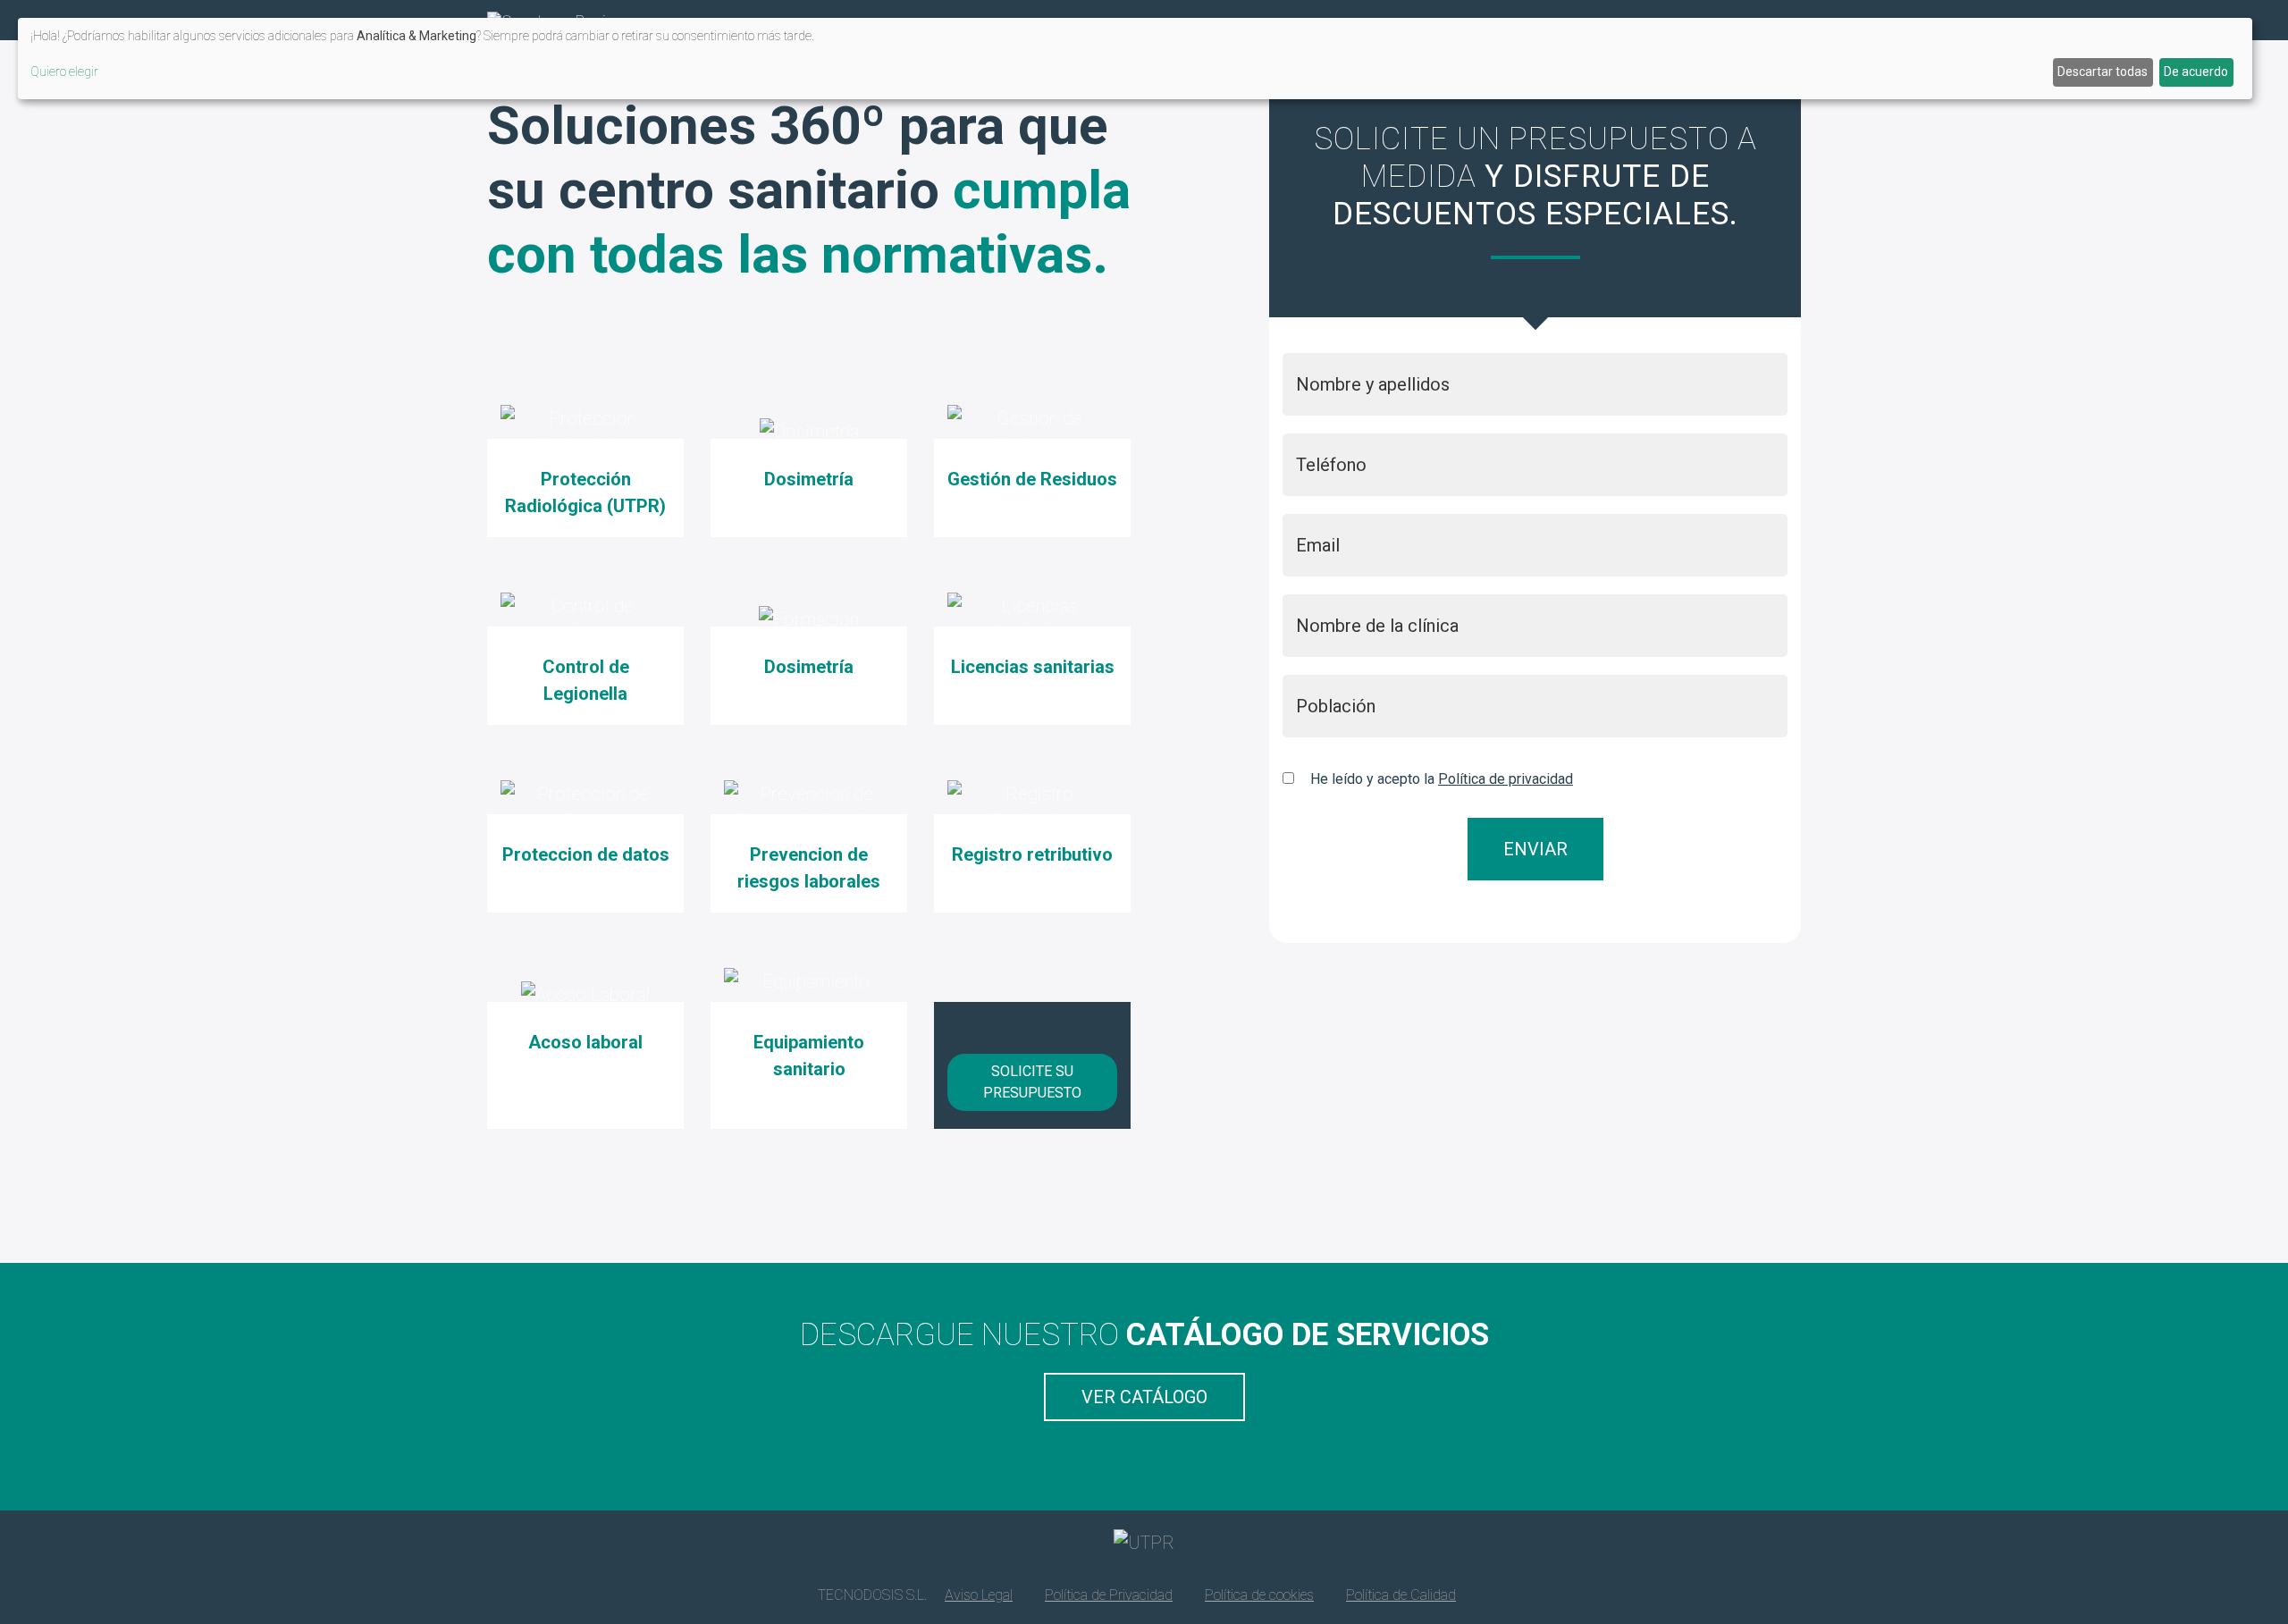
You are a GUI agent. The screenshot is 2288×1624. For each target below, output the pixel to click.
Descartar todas (2103, 72)
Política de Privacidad (1109, 1595)
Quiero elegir (64, 72)
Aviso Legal (979, 1595)
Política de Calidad (1401, 1595)
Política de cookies (1259, 1595)
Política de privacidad (1506, 779)
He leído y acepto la (1442, 779)
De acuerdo (2196, 72)
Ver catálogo (1144, 1397)
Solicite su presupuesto (1032, 1082)
